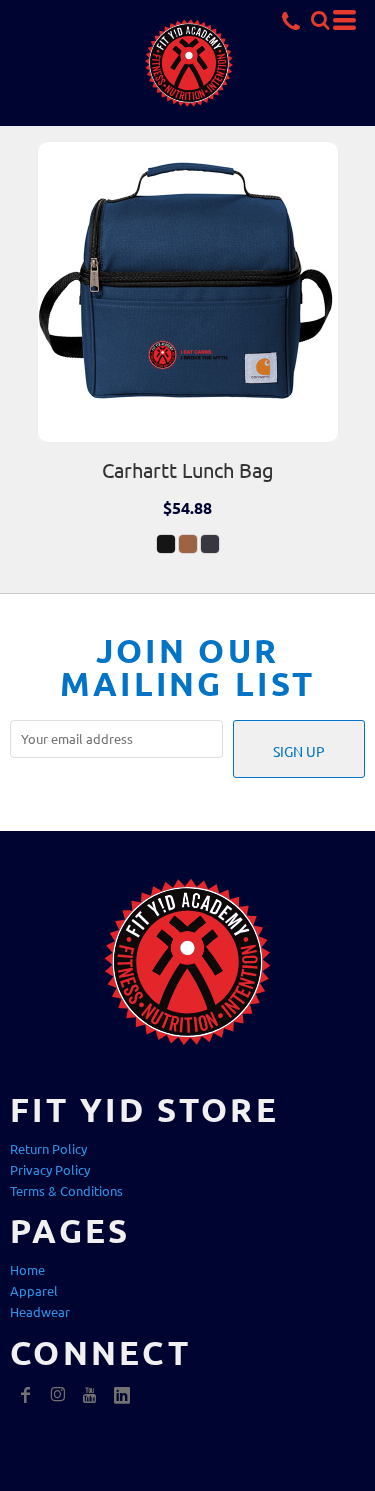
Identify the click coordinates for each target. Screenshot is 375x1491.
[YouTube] (90, 1395)
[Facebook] (26, 1395)
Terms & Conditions (66, 1190)
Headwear (40, 1311)
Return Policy (48, 1148)
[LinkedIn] (122, 1395)
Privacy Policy (50, 1169)
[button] (320, 20)
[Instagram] (58, 1395)
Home (27, 1269)
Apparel (34, 1290)
